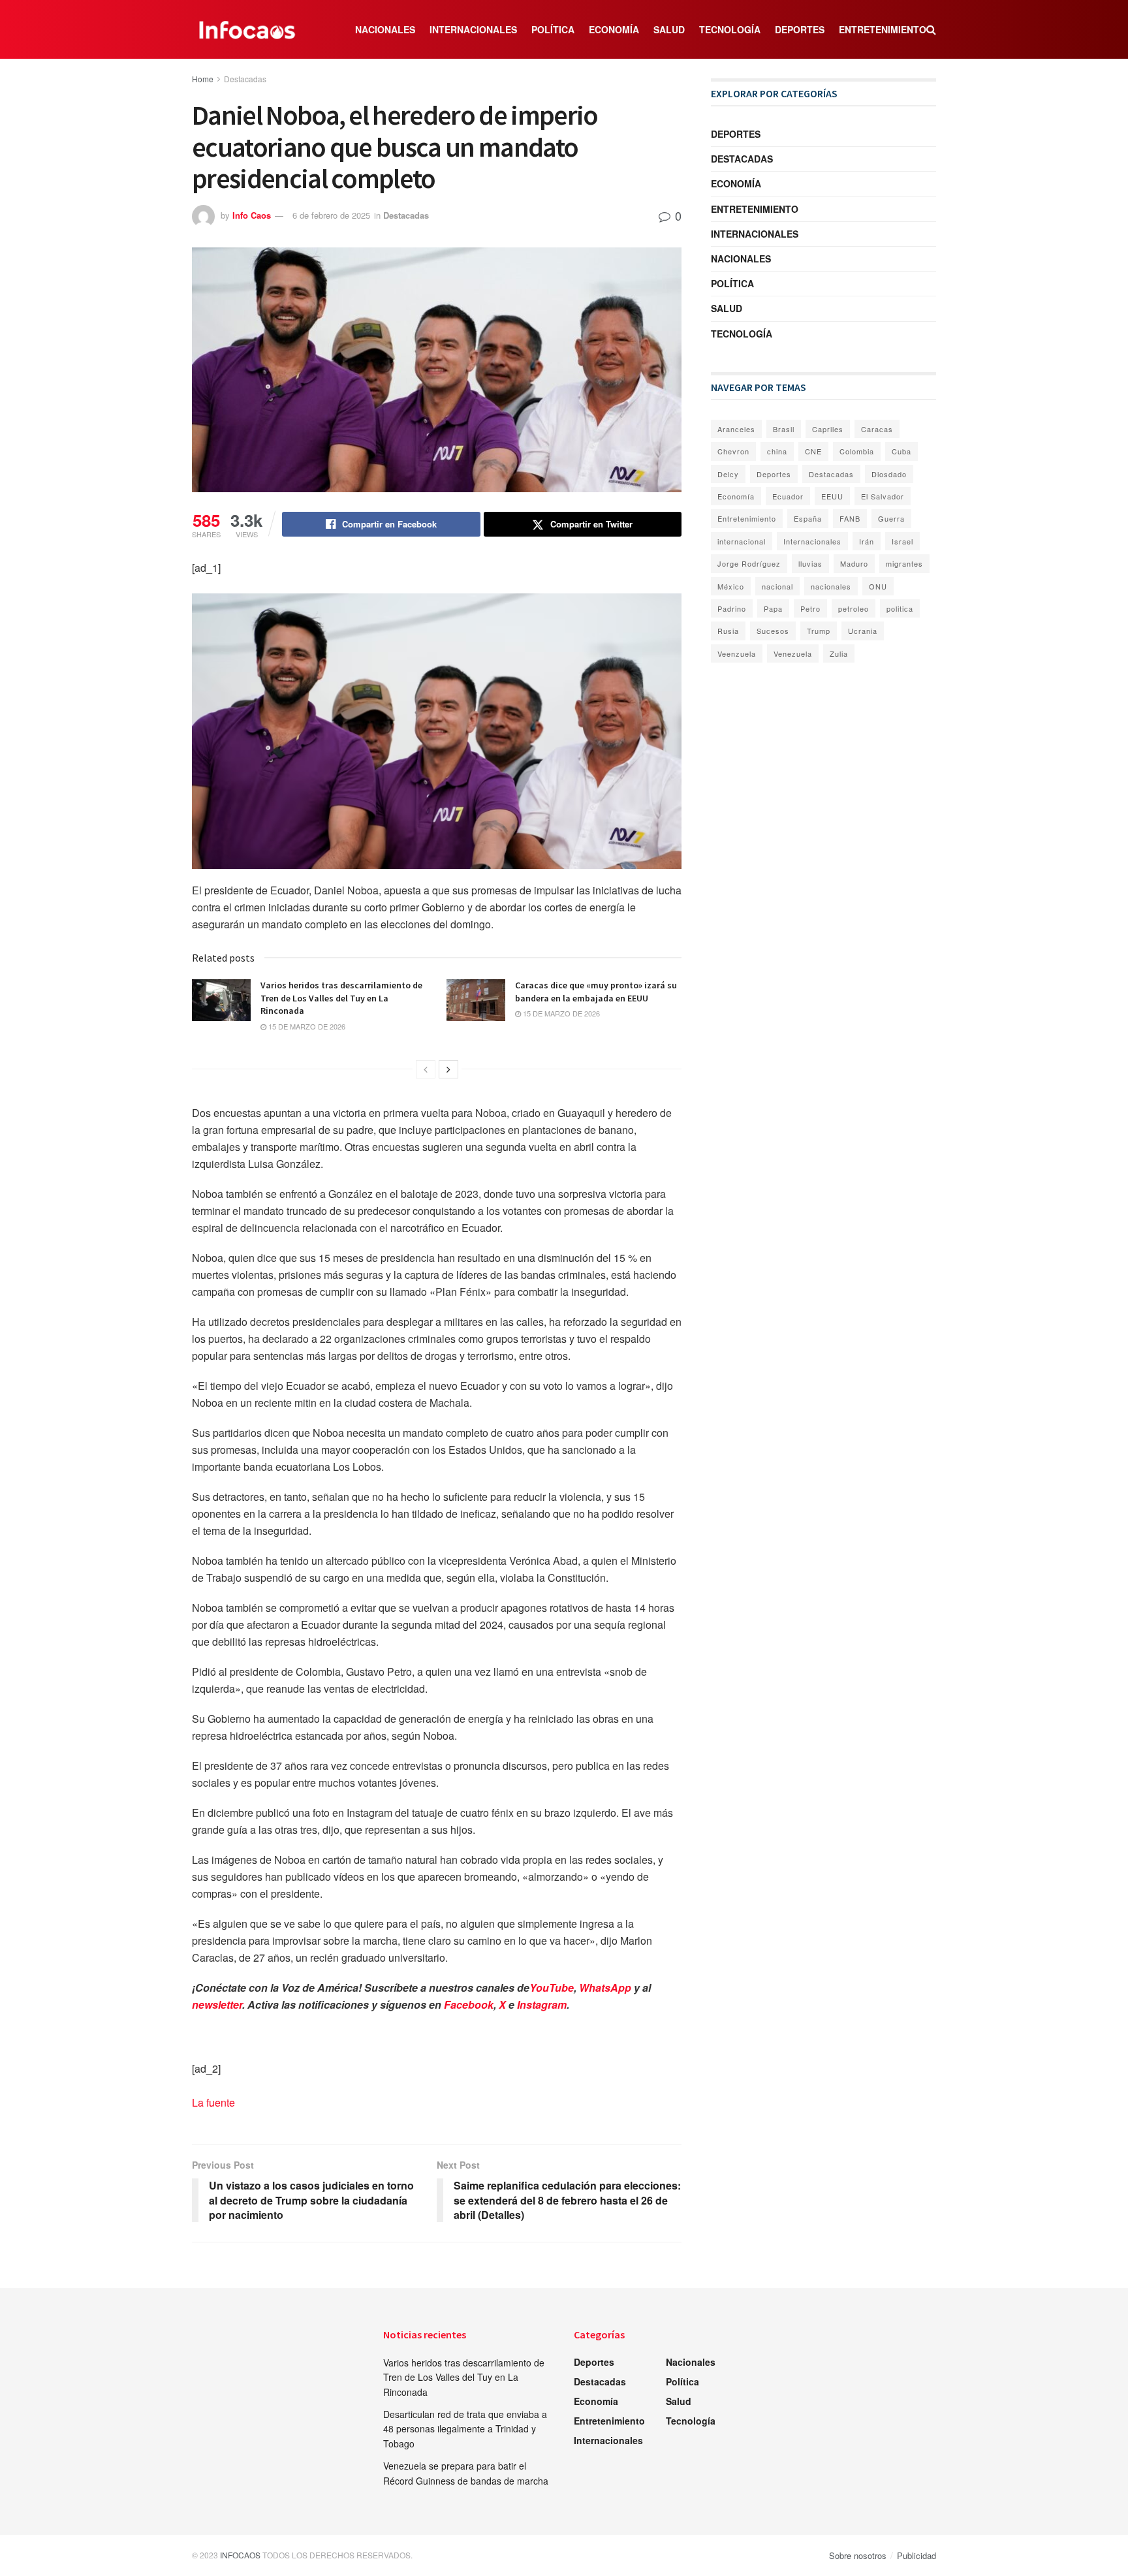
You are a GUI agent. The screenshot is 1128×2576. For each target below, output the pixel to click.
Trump (819, 631)
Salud (669, 29)
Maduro (854, 563)
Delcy (728, 474)
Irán (867, 541)
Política (553, 29)
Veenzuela (737, 653)
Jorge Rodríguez (749, 563)
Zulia (839, 653)
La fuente (213, 2102)
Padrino (732, 608)
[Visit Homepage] (247, 29)
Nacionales (385, 29)
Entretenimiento (883, 29)
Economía (614, 29)
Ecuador (788, 496)
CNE (813, 451)
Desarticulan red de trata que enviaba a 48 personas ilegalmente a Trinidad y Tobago (465, 2429)
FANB (850, 518)
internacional (742, 541)
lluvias (810, 563)
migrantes (904, 563)
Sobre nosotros (858, 2555)
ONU (878, 586)
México (731, 586)
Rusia (728, 631)
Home (203, 79)
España (808, 518)
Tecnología (730, 29)
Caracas (877, 429)
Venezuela (793, 653)
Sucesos (773, 631)
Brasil (784, 429)
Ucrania (863, 631)
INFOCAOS (240, 2555)
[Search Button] (931, 29)
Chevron (733, 451)
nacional (777, 586)
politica (900, 608)
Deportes (800, 29)
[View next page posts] (448, 1069)
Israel (902, 541)
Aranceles (736, 429)
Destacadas (245, 79)
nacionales (831, 586)
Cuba (901, 451)
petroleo (854, 608)
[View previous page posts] (426, 1069)
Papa (773, 608)
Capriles (828, 429)
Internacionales (473, 29)
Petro (810, 608)
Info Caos (252, 215)
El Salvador (883, 496)
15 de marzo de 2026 (306, 1026)
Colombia (857, 451)
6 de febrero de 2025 (331, 215)
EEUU (832, 496)
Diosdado (889, 474)
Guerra (891, 518)
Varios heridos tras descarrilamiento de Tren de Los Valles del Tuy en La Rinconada (341, 998)
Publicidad (916, 2555)
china (777, 451)
